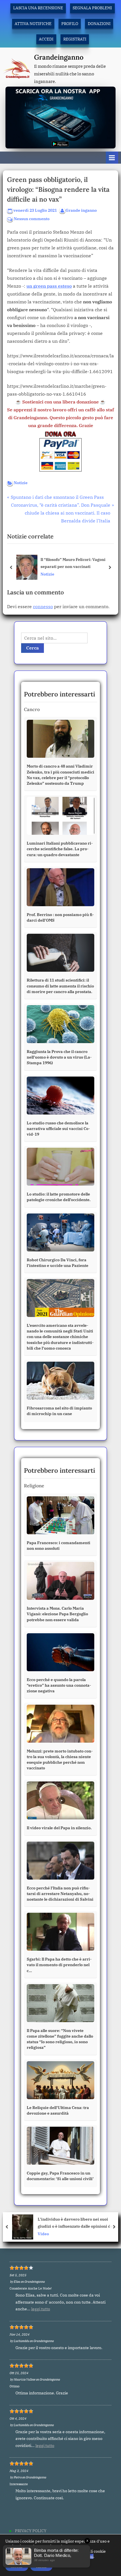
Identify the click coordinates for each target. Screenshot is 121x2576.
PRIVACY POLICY (31, 2531)
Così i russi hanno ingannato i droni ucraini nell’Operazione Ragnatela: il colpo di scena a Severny (77, 2223)
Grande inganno (81, 210)
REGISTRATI (75, 39)
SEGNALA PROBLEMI (92, 8)
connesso (43, 606)
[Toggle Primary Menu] (112, 158)
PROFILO (70, 24)
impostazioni (81, 2556)
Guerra (42, 2234)
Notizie (21, 483)
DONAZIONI (99, 24)
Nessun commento (32, 219)
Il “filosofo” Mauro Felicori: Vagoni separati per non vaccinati (73, 563)
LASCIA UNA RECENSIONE (38, 8)
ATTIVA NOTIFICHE (33, 24)
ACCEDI (46, 39)
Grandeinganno (59, 57)
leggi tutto (41, 2309)
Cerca (33, 648)
